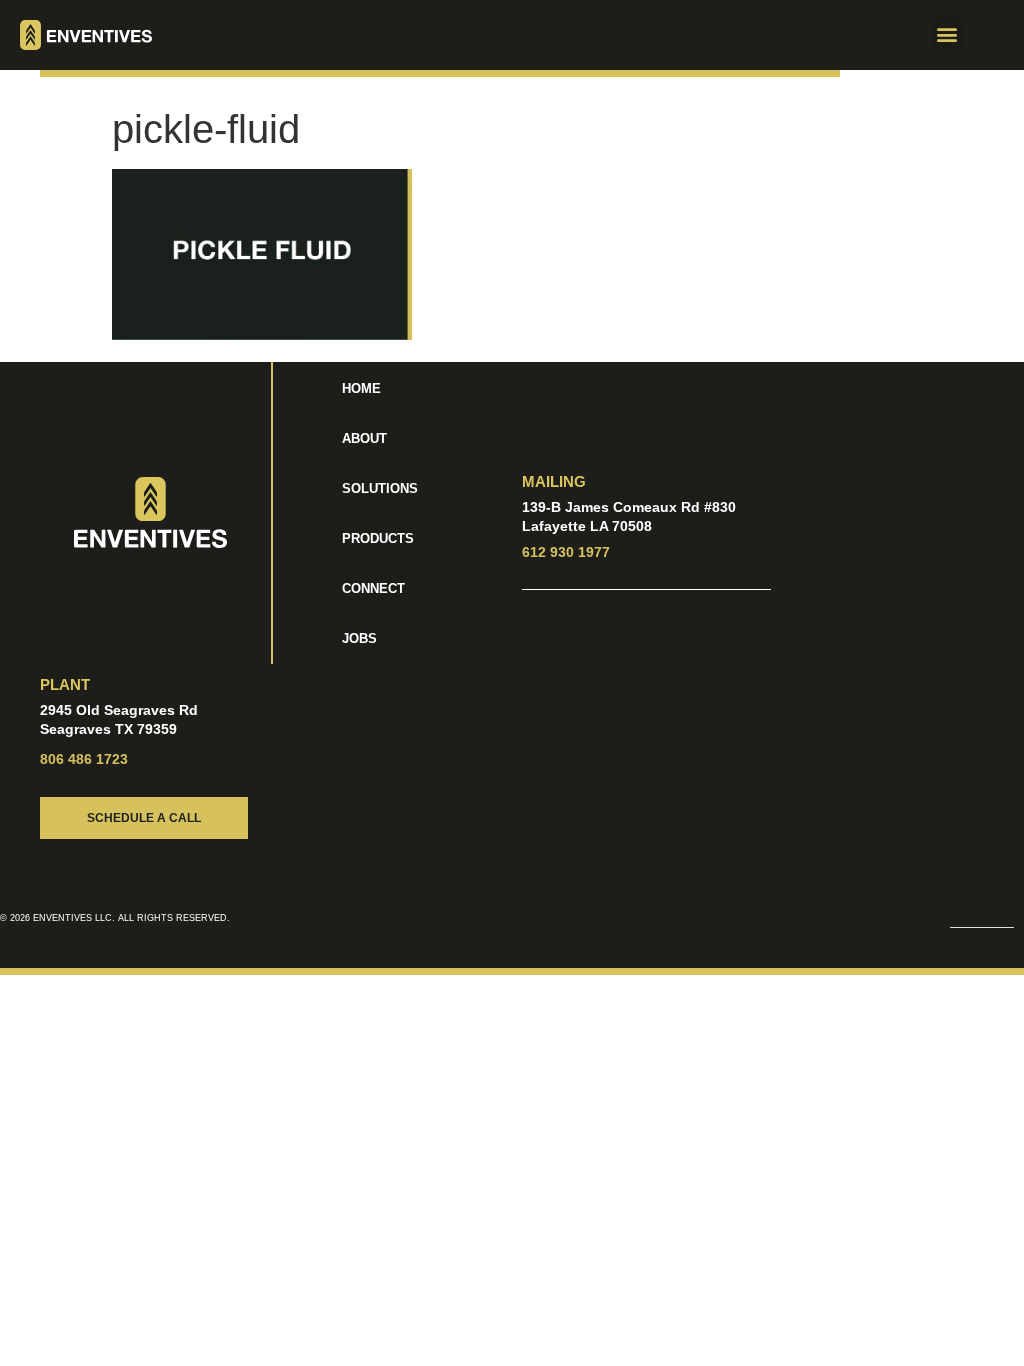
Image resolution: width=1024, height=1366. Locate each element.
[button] (851, 35)
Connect (373, 588)
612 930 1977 (566, 552)
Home (361, 388)
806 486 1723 (84, 759)
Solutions (380, 488)
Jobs (359, 638)
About (364, 438)
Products (378, 538)
